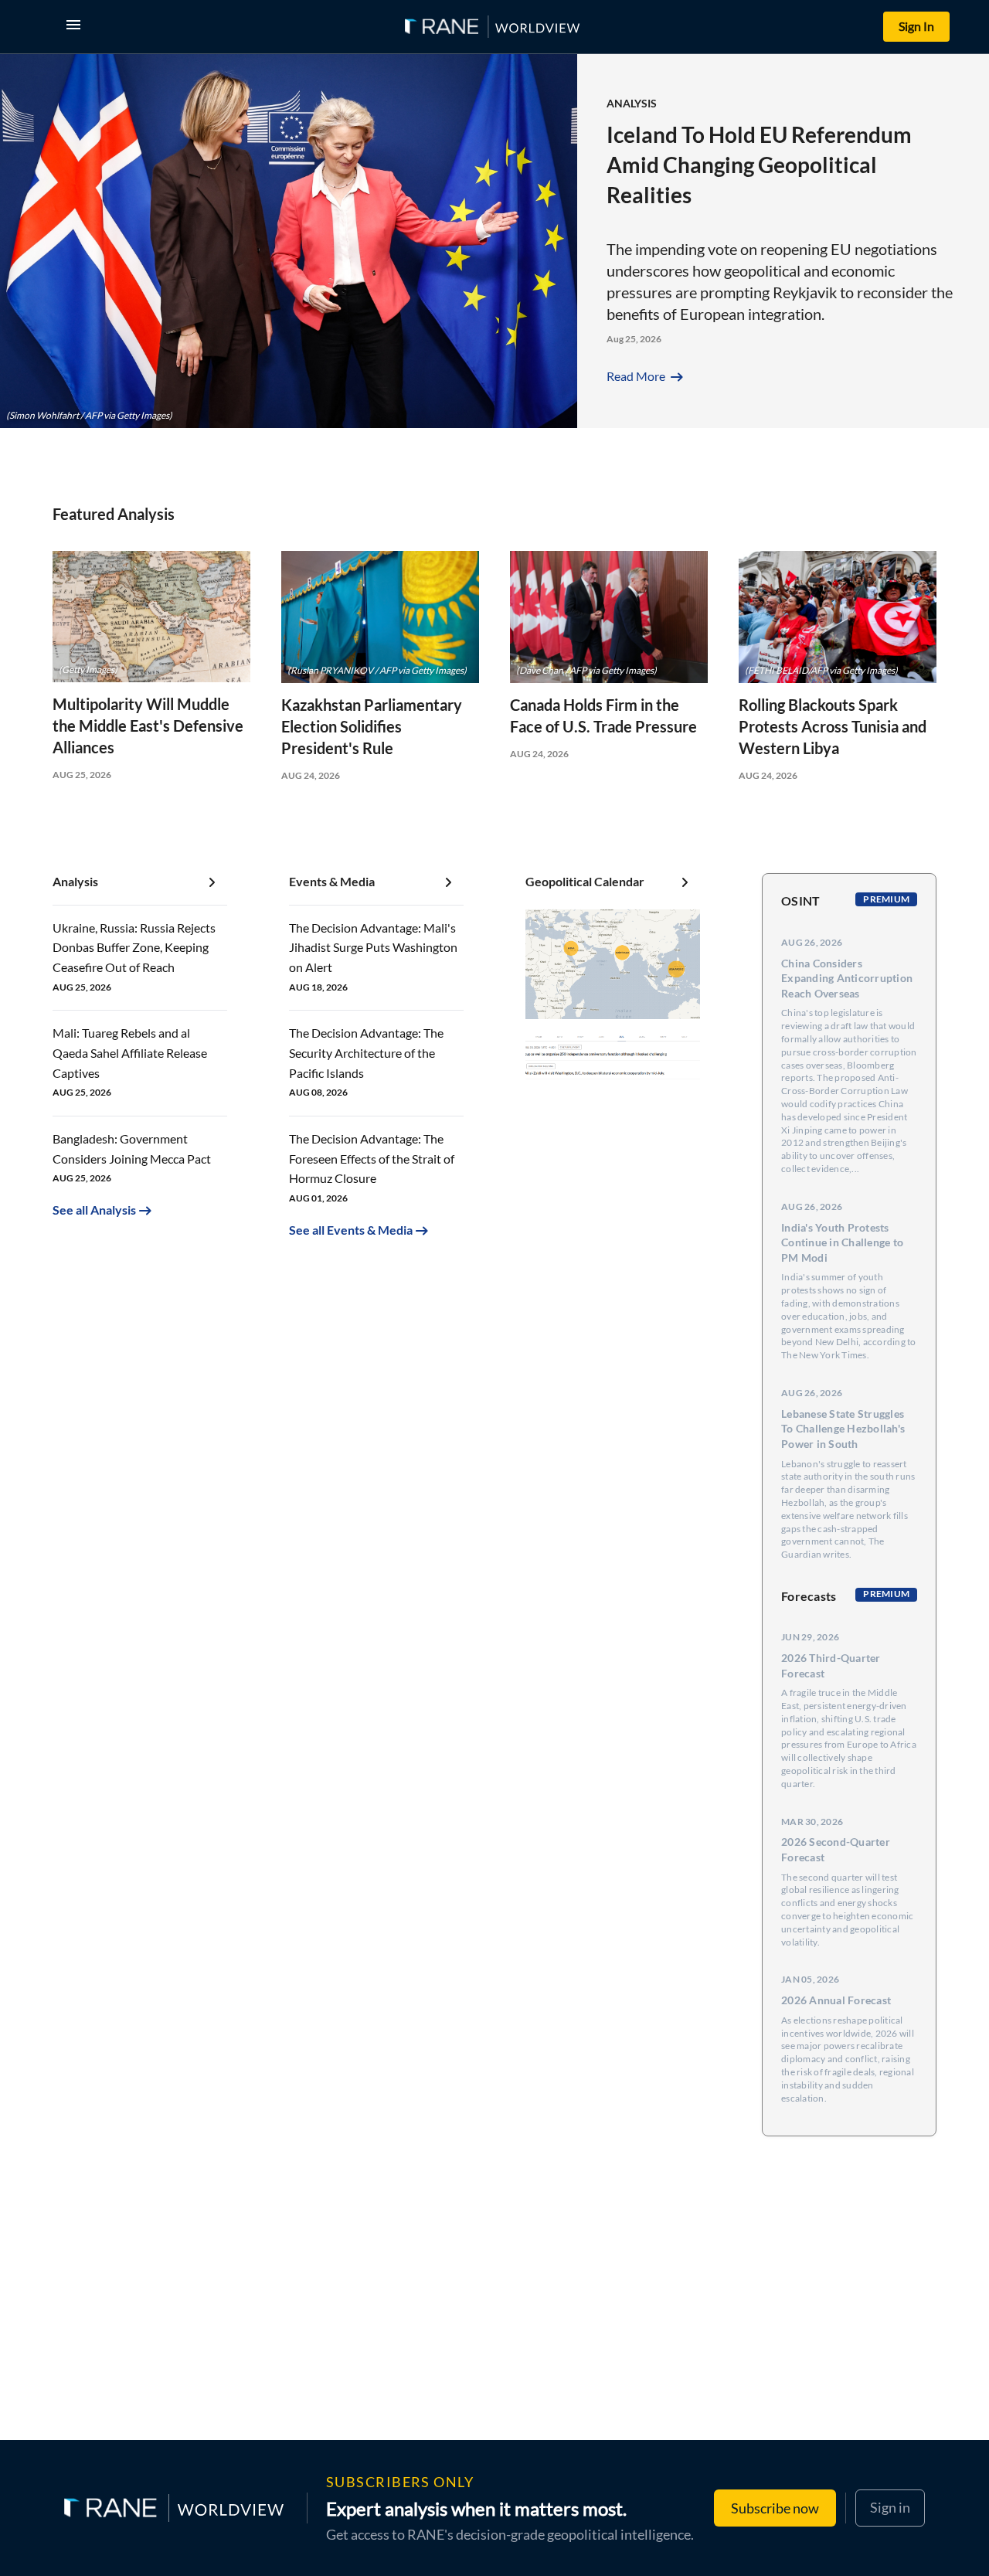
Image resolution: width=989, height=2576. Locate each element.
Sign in (890, 2507)
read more (646, 376)
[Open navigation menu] (76, 27)
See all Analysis (94, 1210)
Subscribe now (775, 2508)
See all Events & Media (351, 1230)
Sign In (916, 26)
